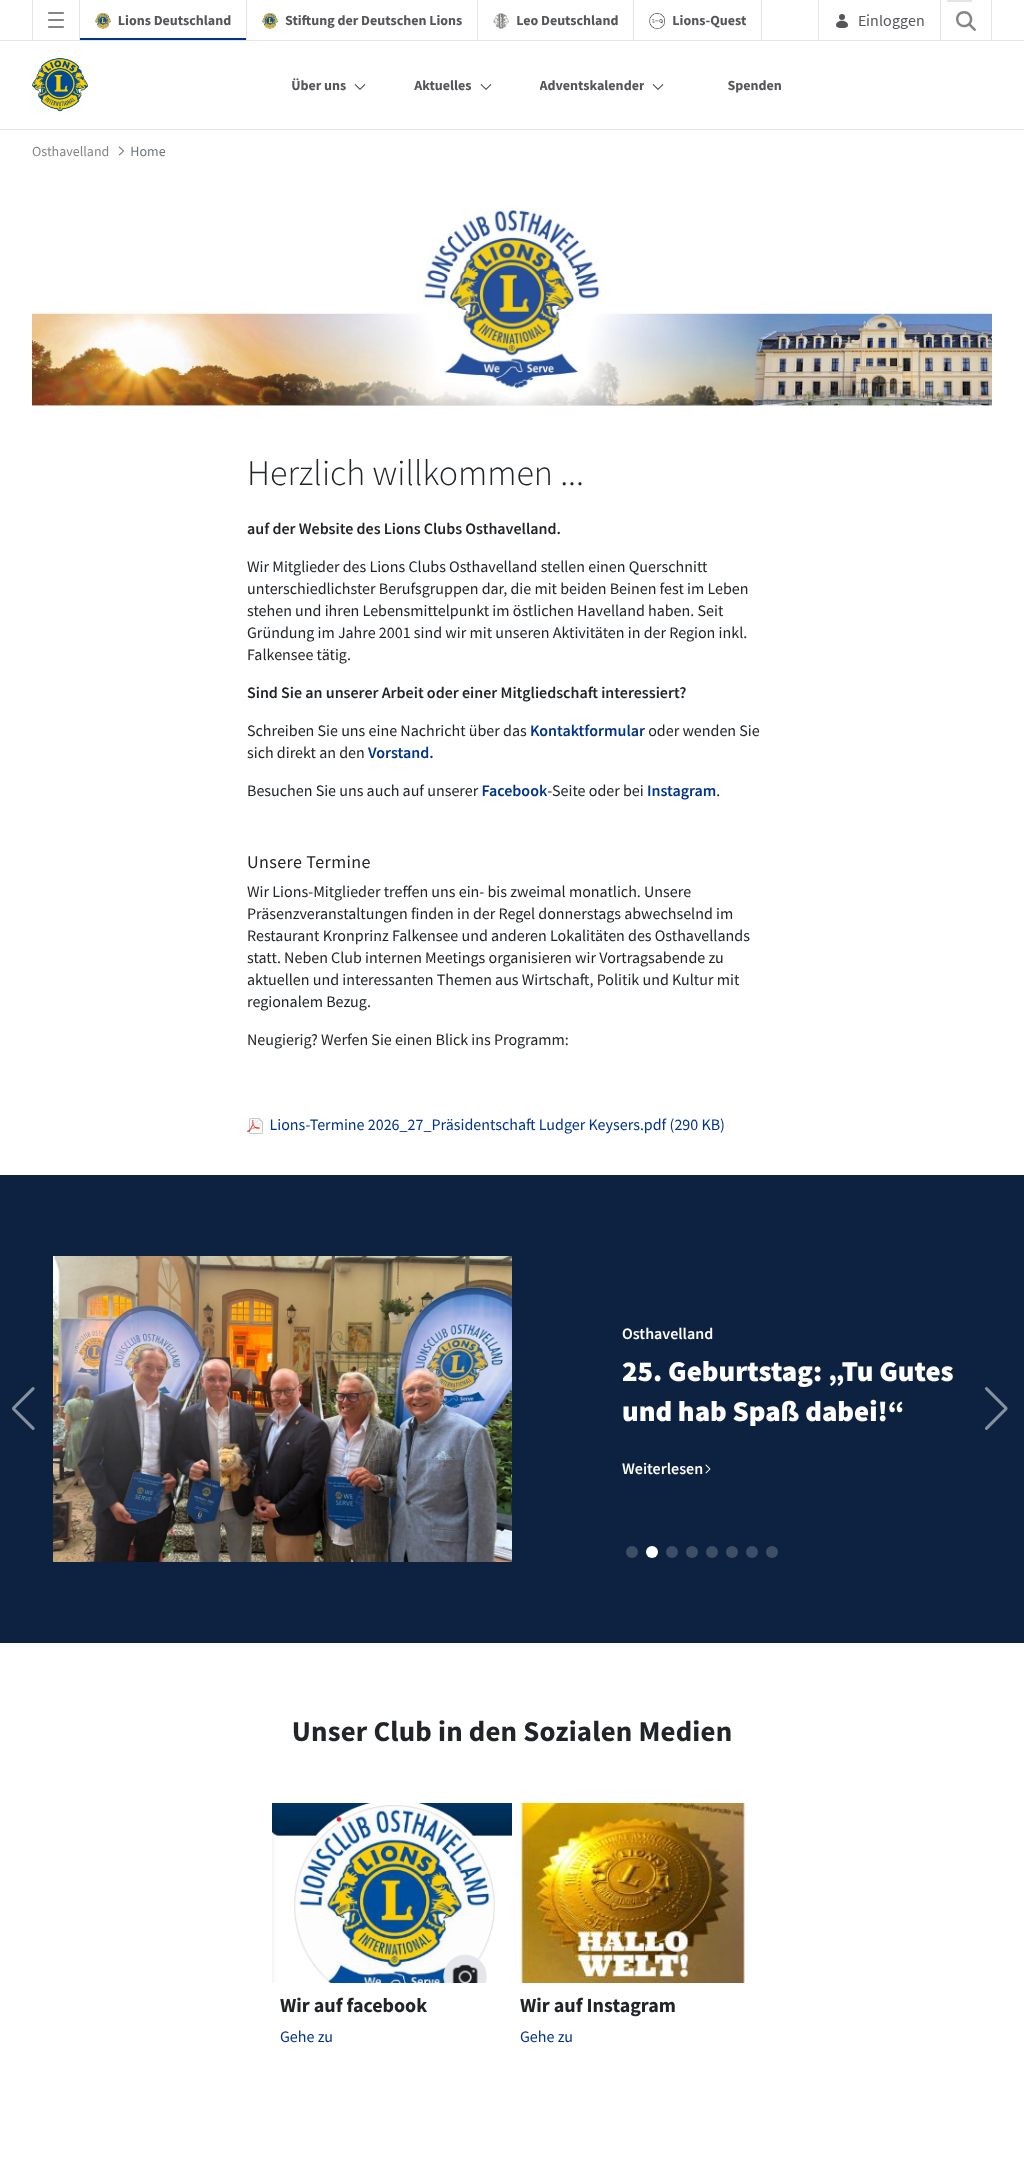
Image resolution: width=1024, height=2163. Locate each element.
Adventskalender (592, 85)
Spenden (754, 85)
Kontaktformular (587, 731)
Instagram (681, 791)
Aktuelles (442, 85)
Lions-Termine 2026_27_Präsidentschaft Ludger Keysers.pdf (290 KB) (494, 1125)
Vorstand (398, 753)
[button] (632, 1552)
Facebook (514, 791)
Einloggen (891, 20)
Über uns (318, 85)
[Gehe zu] (64, 85)
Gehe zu (306, 2037)
